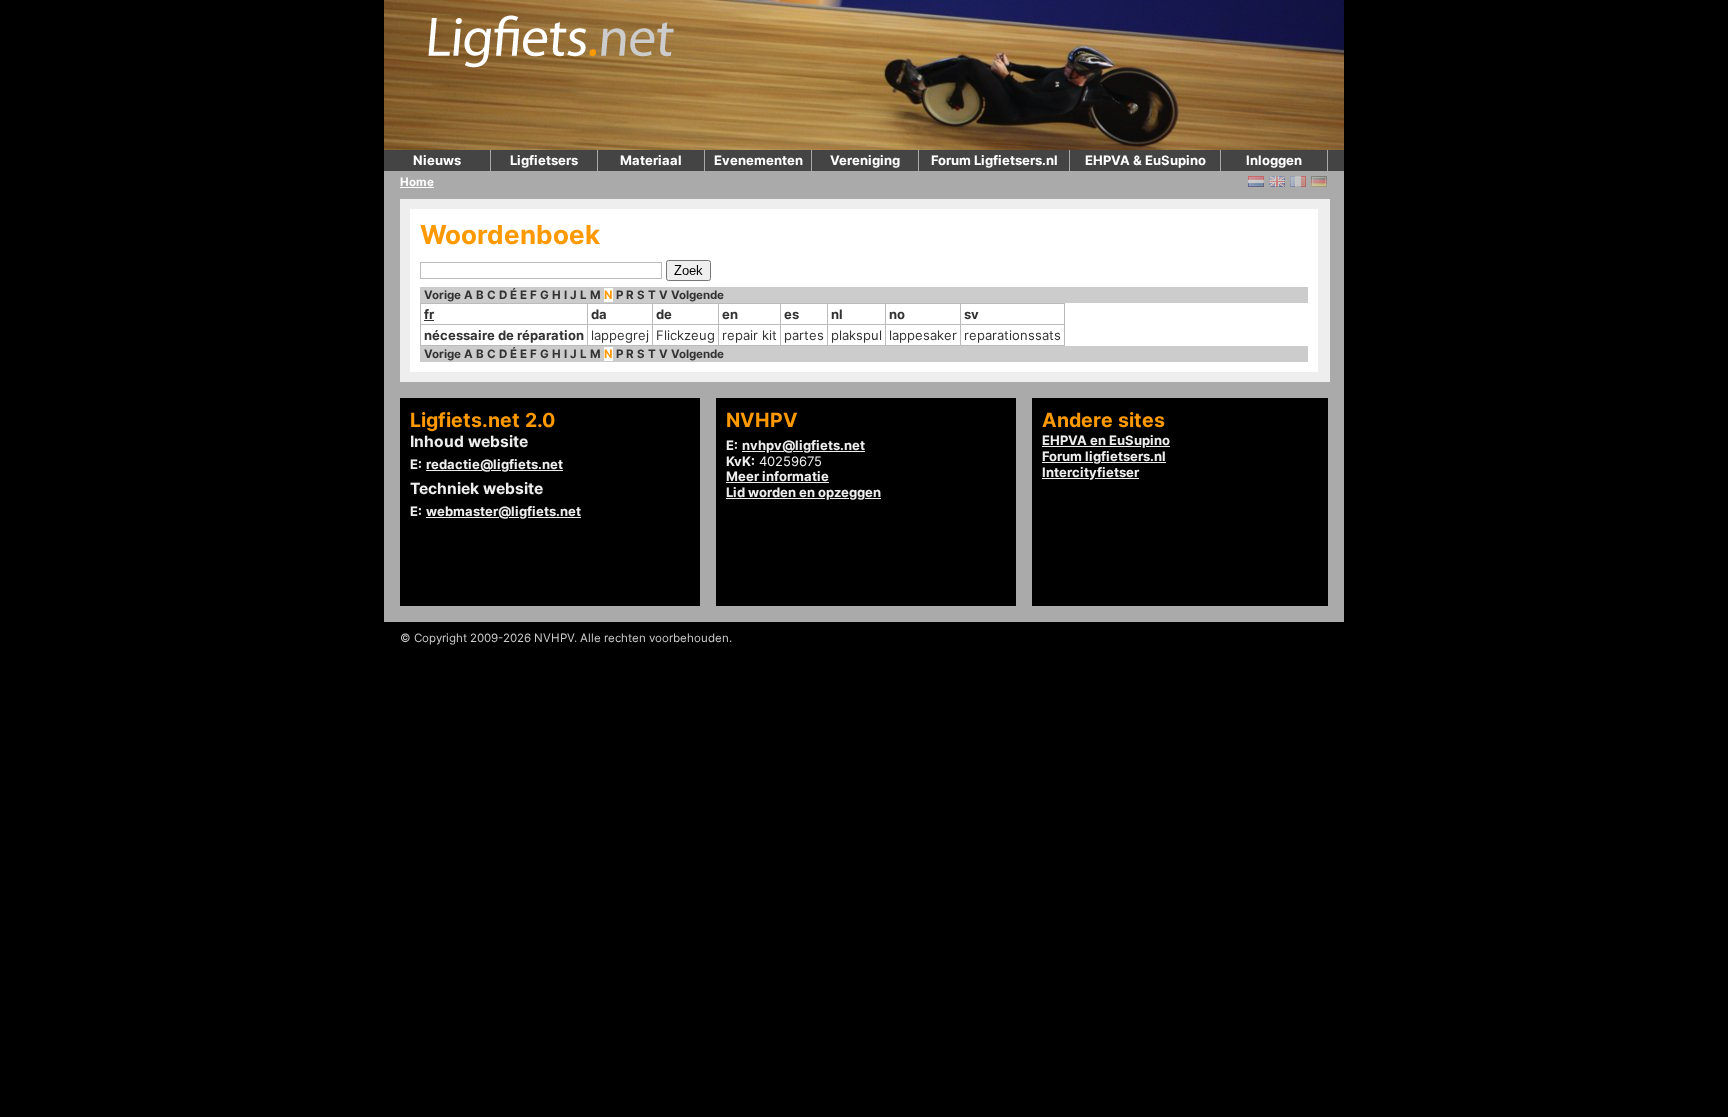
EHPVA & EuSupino (1145, 160)
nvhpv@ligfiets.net (803, 445)
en (730, 314)
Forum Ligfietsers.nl (994, 160)
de (664, 314)
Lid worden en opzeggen (803, 492)
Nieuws (437, 160)
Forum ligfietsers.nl (1104, 456)
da (599, 314)
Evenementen (758, 160)
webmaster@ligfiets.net (503, 511)
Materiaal (651, 160)
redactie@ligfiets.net (494, 464)
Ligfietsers (544, 160)
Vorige (442, 295)
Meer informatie (777, 476)
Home (417, 182)
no (897, 314)
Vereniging (865, 160)
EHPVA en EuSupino (1106, 440)
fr (429, 314)
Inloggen (1274, 160)
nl (837, 314)
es (791, 314)
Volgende (697, 295)
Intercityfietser (1090, 472)
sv (971, 314)
